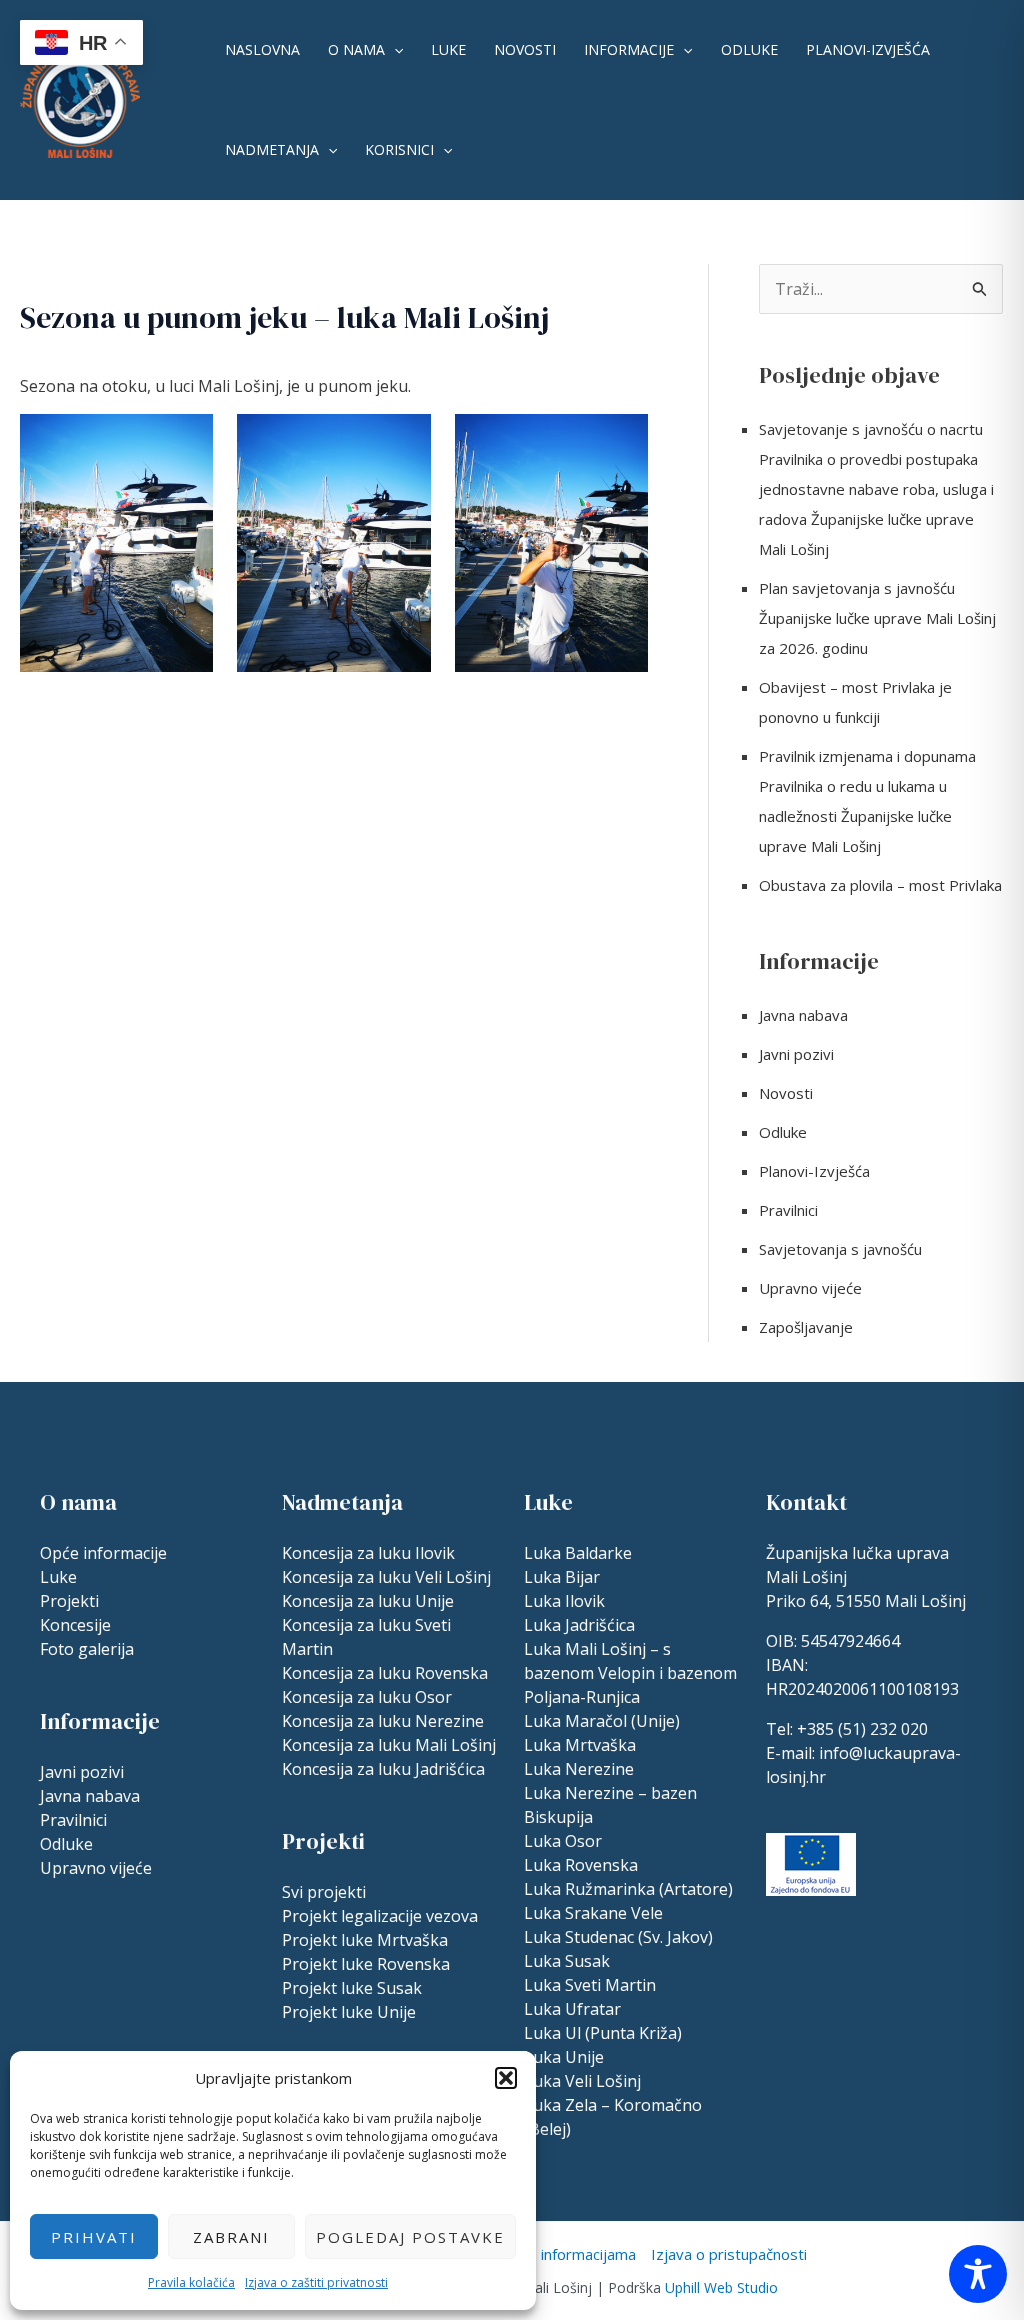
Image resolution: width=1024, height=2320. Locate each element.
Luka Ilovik (564, 1601)
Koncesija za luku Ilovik (368, 1553)
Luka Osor (563, 1841)
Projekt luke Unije (349, 2012)
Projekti (69, 1601)
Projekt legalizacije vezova (380, 1916)
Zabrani (231, 2237)
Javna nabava (803, 1015)
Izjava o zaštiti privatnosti (316, 2282)
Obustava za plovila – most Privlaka (880, 885)
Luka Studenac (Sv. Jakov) (618, 1937)
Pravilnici (788, 1210)
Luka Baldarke (578, 1553)
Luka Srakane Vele (593, 1913)
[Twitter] (901, 1920)
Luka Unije (564, 2057)
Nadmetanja (272, 149)
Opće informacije (103, 1553)
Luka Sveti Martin (590, 1985)
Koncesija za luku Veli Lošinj (386, 1577)
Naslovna (262, 49)
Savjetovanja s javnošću (840, 1249)
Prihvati (94, 2237)
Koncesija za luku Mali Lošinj (389, 1745)
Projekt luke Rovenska (366, 1964)
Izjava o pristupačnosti (729, 2254)
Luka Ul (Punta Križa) (603, 2033)
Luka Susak (567, 1961)
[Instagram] (775, 1920)
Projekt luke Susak (352, 1988)
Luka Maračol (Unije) (602, 1721)
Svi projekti (324, 1892)
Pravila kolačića (191, 2282)
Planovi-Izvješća (868, 49)
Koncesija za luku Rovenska (385, 1673)
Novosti (525, 49)
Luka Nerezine (579, 1769)
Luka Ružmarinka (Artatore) (628, 1889)
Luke (448, 49)
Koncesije (75, 1625)
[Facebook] (859, 1920)
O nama (356, 49)
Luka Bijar (562, 1577)
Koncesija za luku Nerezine (383, 1721)
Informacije (629, 49)
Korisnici (399, 149)
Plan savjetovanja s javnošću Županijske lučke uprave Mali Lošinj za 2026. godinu (877, 618)
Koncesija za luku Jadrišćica (383, 1769)
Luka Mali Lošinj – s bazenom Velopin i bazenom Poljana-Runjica (630, 1673)
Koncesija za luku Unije (368, 1601)
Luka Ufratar (572, 2009)
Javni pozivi (796, 1054)
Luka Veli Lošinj (582, 2081)
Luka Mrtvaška (580, 1745)
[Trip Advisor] (817, 1920)
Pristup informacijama (561, 2254)
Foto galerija (87, 1649)
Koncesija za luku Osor (367, 1697)
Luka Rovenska (581, 1865)
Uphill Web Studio (721, 2287)
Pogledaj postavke (410, 2237)
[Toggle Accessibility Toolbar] (978, 2274)
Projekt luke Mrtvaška (365, 1940)
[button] (506, 2078)
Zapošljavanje (806, 1327)
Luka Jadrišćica (579, 1625)
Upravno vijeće (810, 1288)
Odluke (749, 49)
